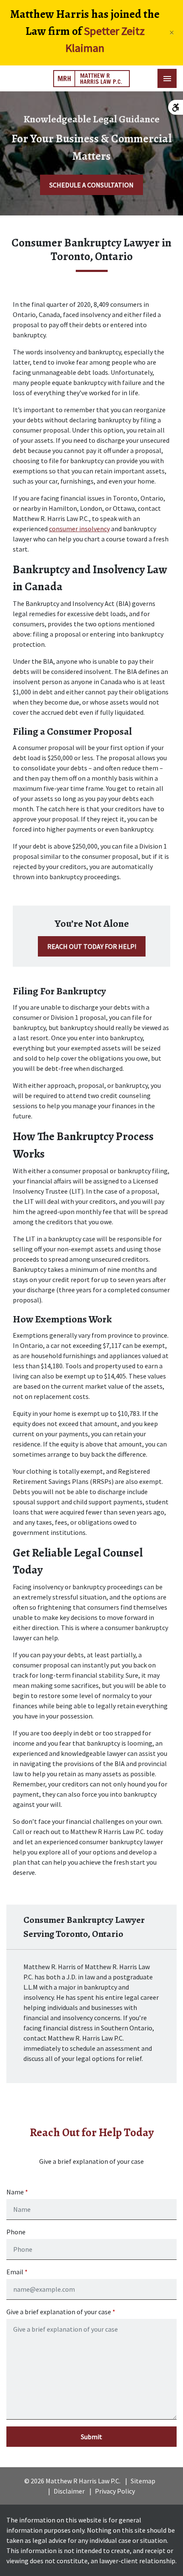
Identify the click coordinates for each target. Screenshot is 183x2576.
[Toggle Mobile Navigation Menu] (167, 78)
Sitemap (143, 2481)
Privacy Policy (115, 2491)
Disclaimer (69, 2491)
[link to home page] (91, 79)
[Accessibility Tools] (176, 107)
